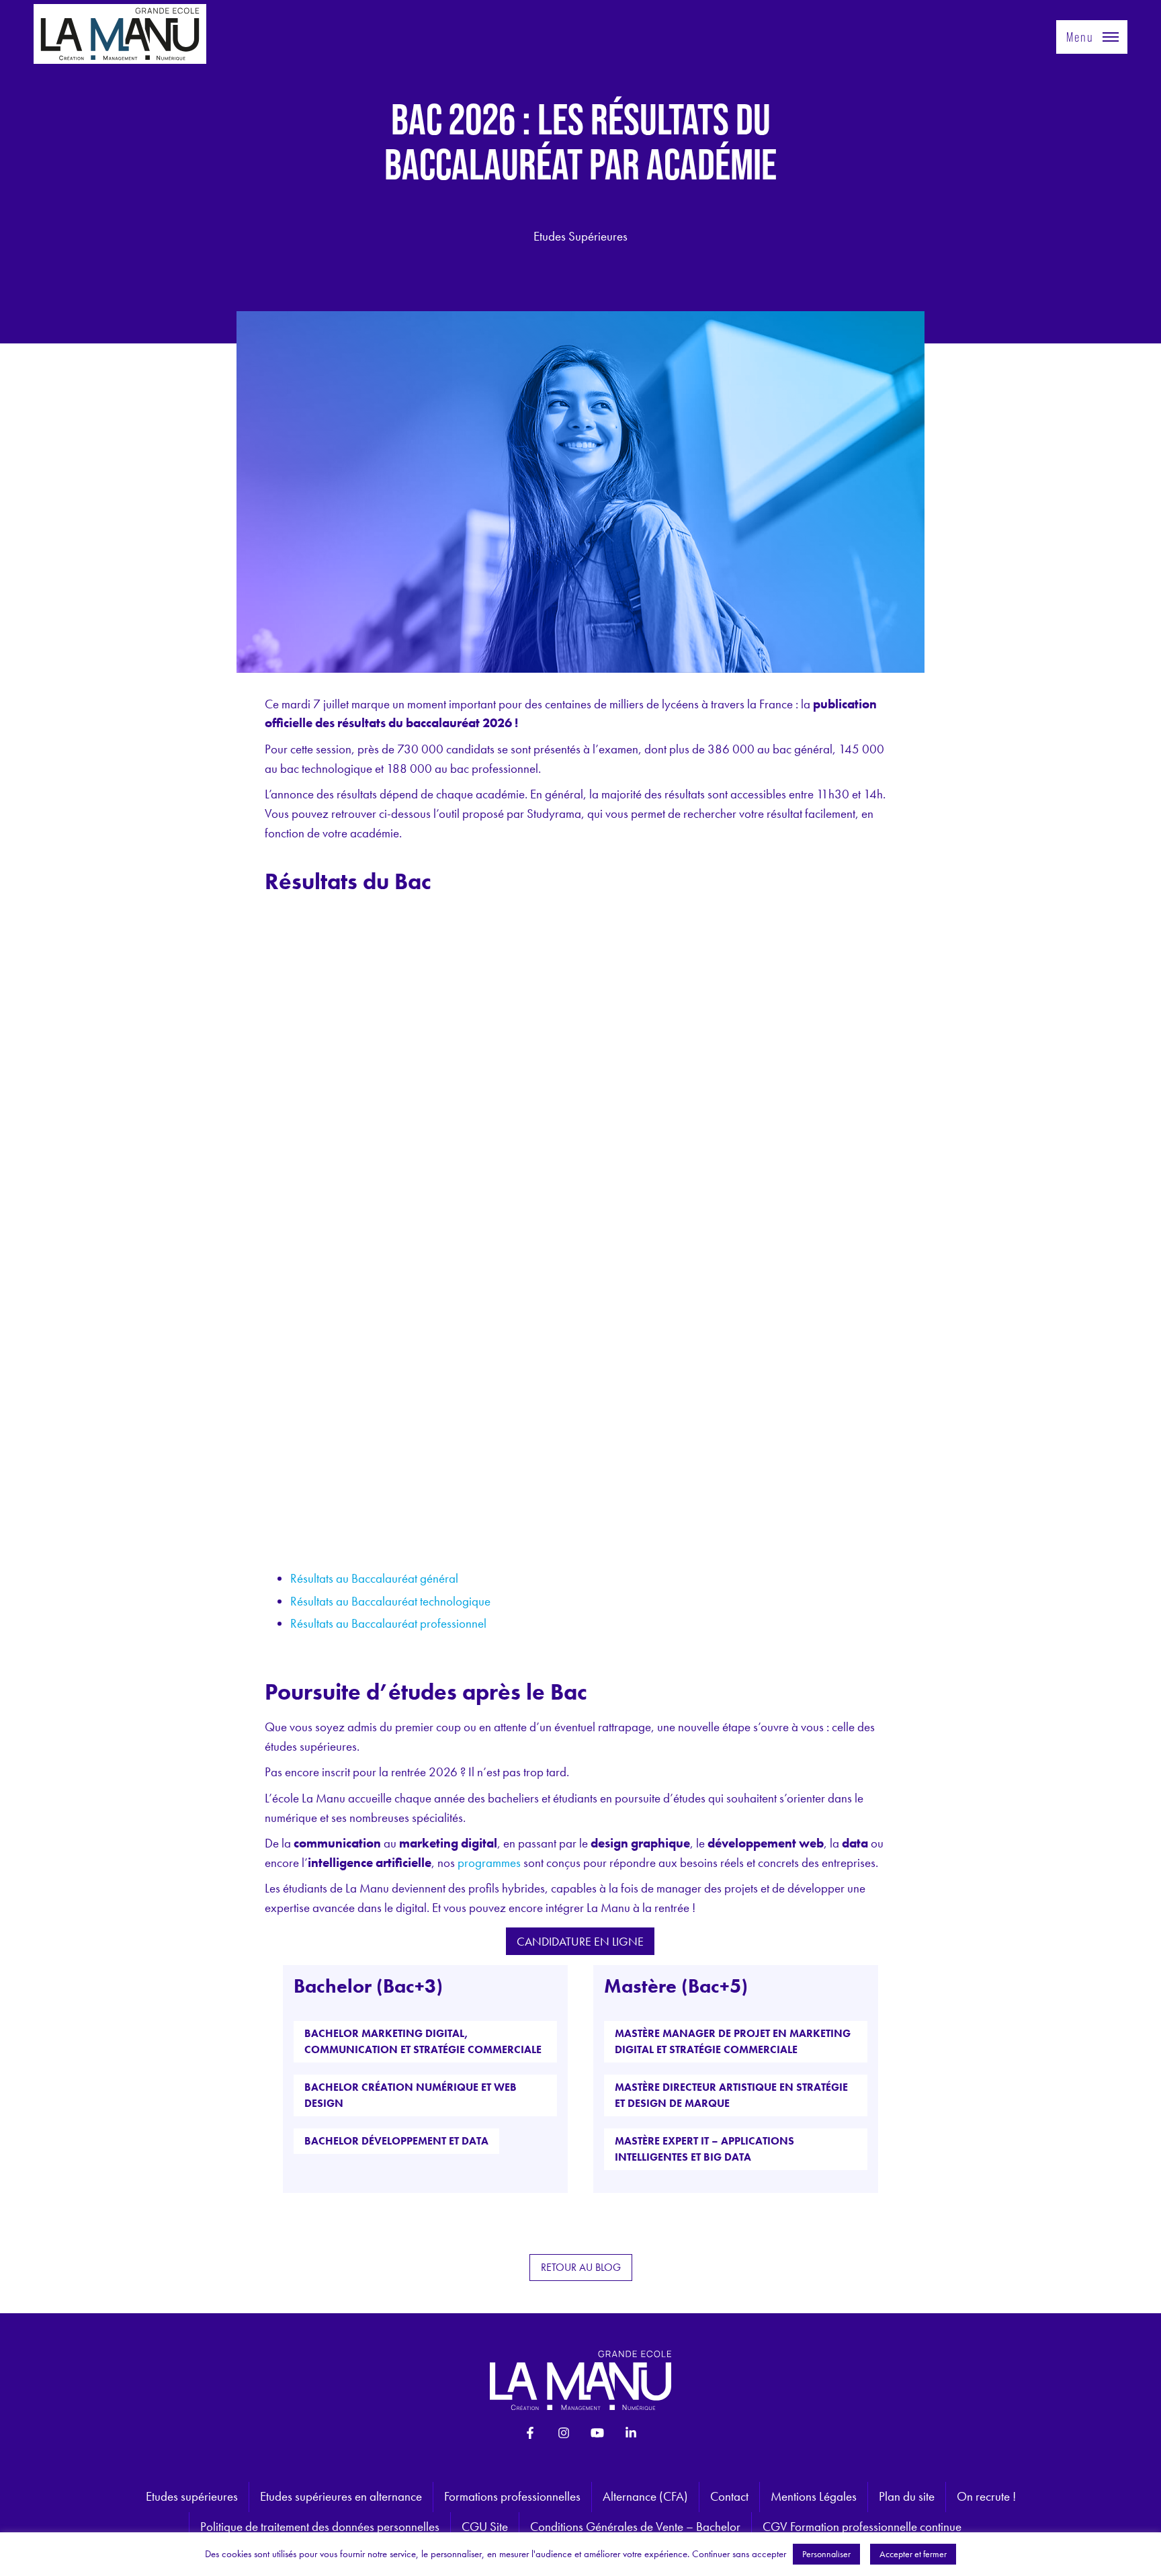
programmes (489, 1863)
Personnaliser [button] (826, 2554)
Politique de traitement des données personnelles (320, 2527)
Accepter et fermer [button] (913, 2554)
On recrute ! (986, 2496)
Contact (729, 2496)
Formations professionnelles (512, 2496)
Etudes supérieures (192, 2496)
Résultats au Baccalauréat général (374, 1578)
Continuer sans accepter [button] (739, 2554)
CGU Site (485, 2527)
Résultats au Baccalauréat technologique (390, 1601)
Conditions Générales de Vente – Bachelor (635, 2527)
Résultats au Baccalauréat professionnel (388, 1623)
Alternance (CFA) (645, 2496)
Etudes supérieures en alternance (341, 2496)
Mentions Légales (814, 2496)
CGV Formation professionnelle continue (862, 2527)
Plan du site (907, 2496)
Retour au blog (581, 2267)
